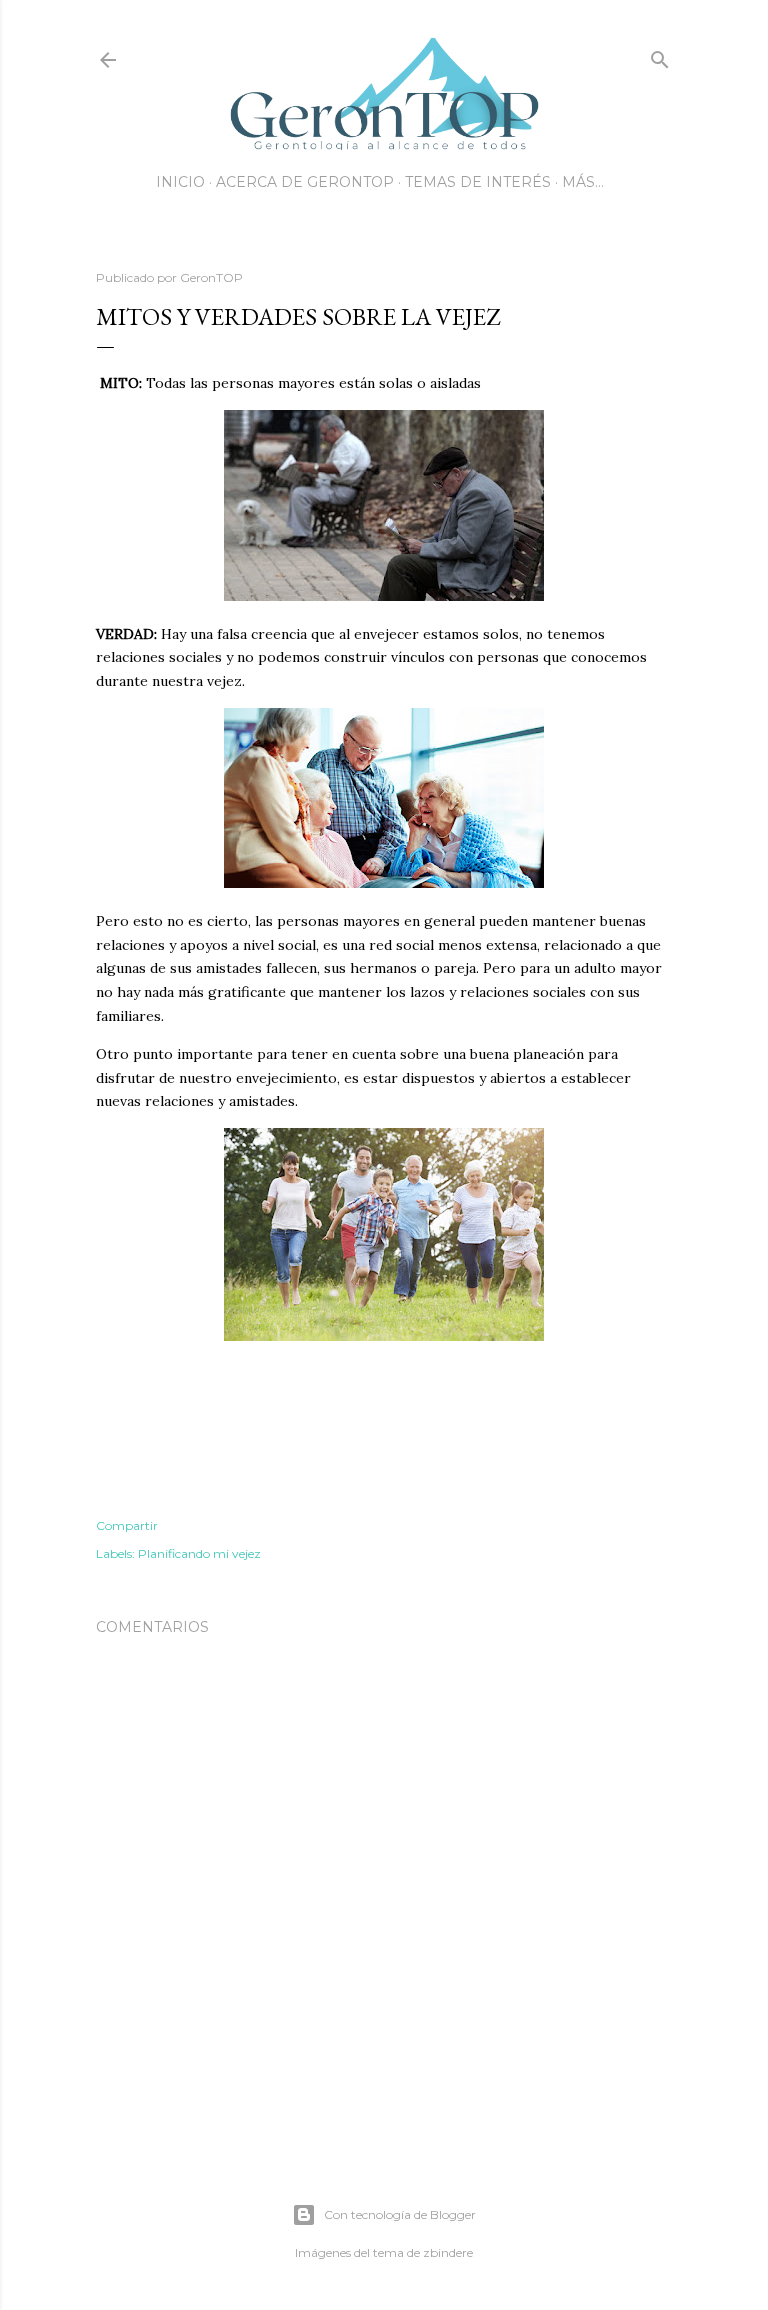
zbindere (448, 2252)
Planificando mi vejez (199, 1553)
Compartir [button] (127, 1525)
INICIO (180, 182)
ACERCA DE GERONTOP (305, 182)
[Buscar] (660, 55)
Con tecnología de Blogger (400, 2214)
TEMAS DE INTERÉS (478, 182)
